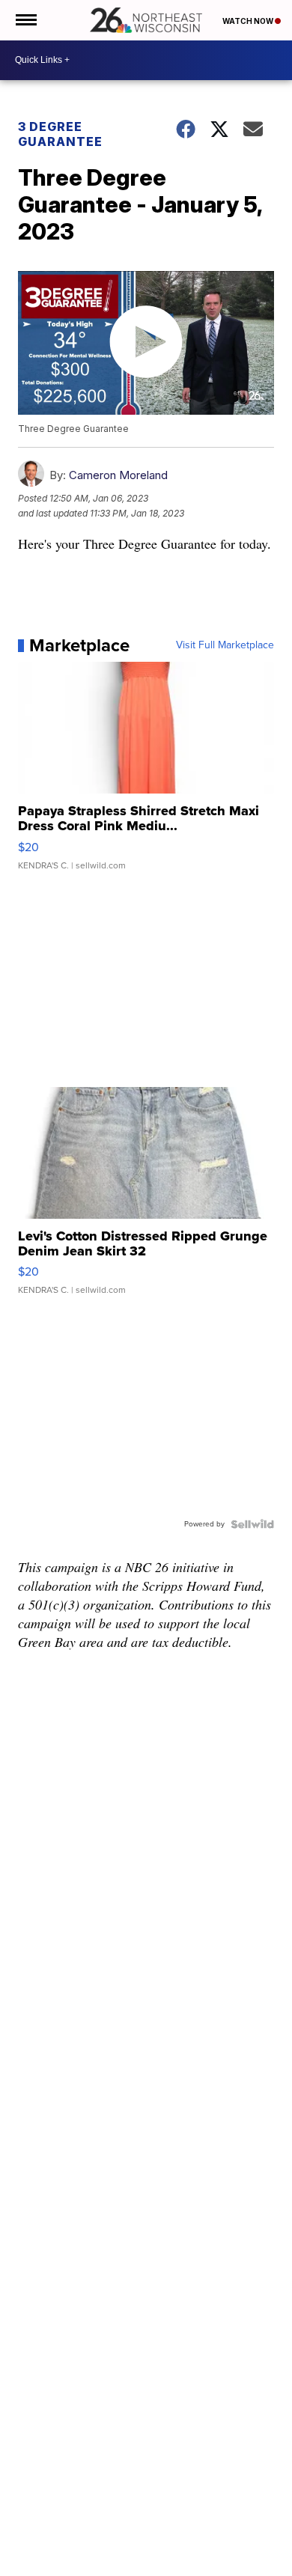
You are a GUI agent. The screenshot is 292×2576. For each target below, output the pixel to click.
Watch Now (249, 21)
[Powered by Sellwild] (252, 1524)
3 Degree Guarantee (60, 134)
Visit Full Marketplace (225, 645)
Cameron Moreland (118, 475)
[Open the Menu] (25, 20)
